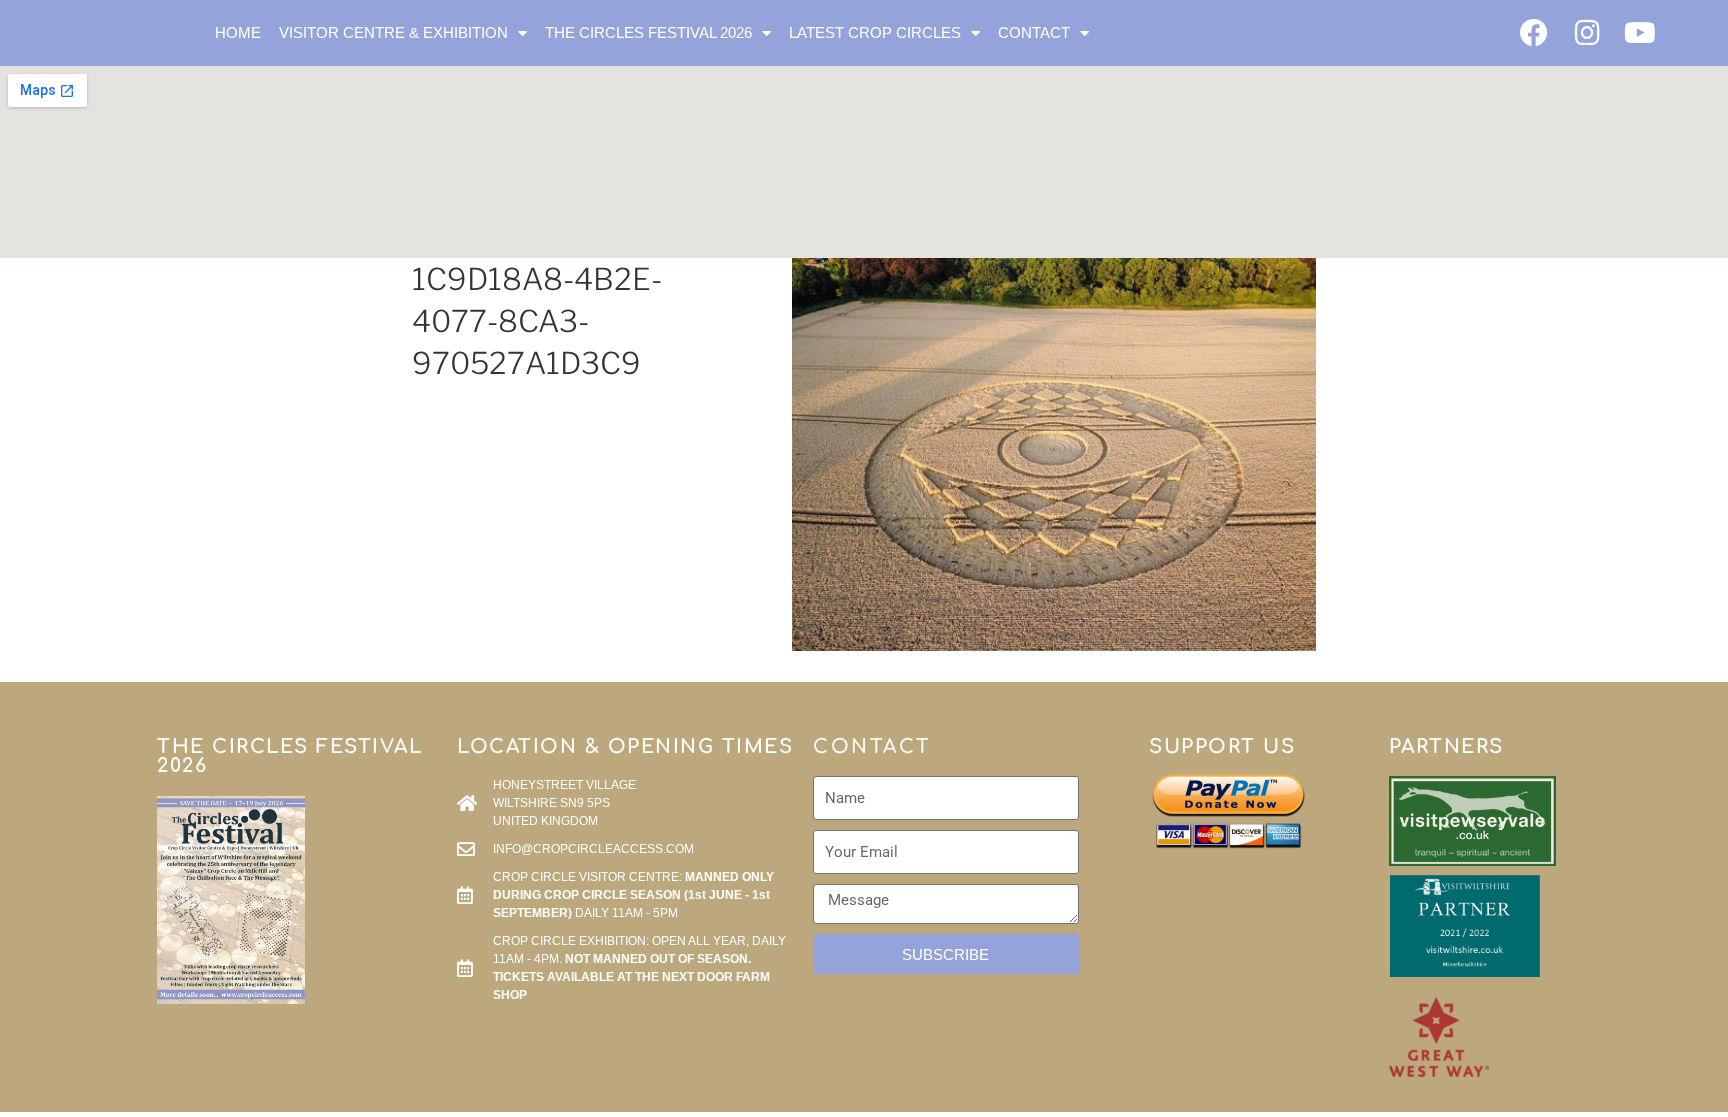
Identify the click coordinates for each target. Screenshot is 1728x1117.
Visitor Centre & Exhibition (393, 32)
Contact (1034, 32)
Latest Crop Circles (875, 32)
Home (238, 32)
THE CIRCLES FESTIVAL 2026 (648, 32)
